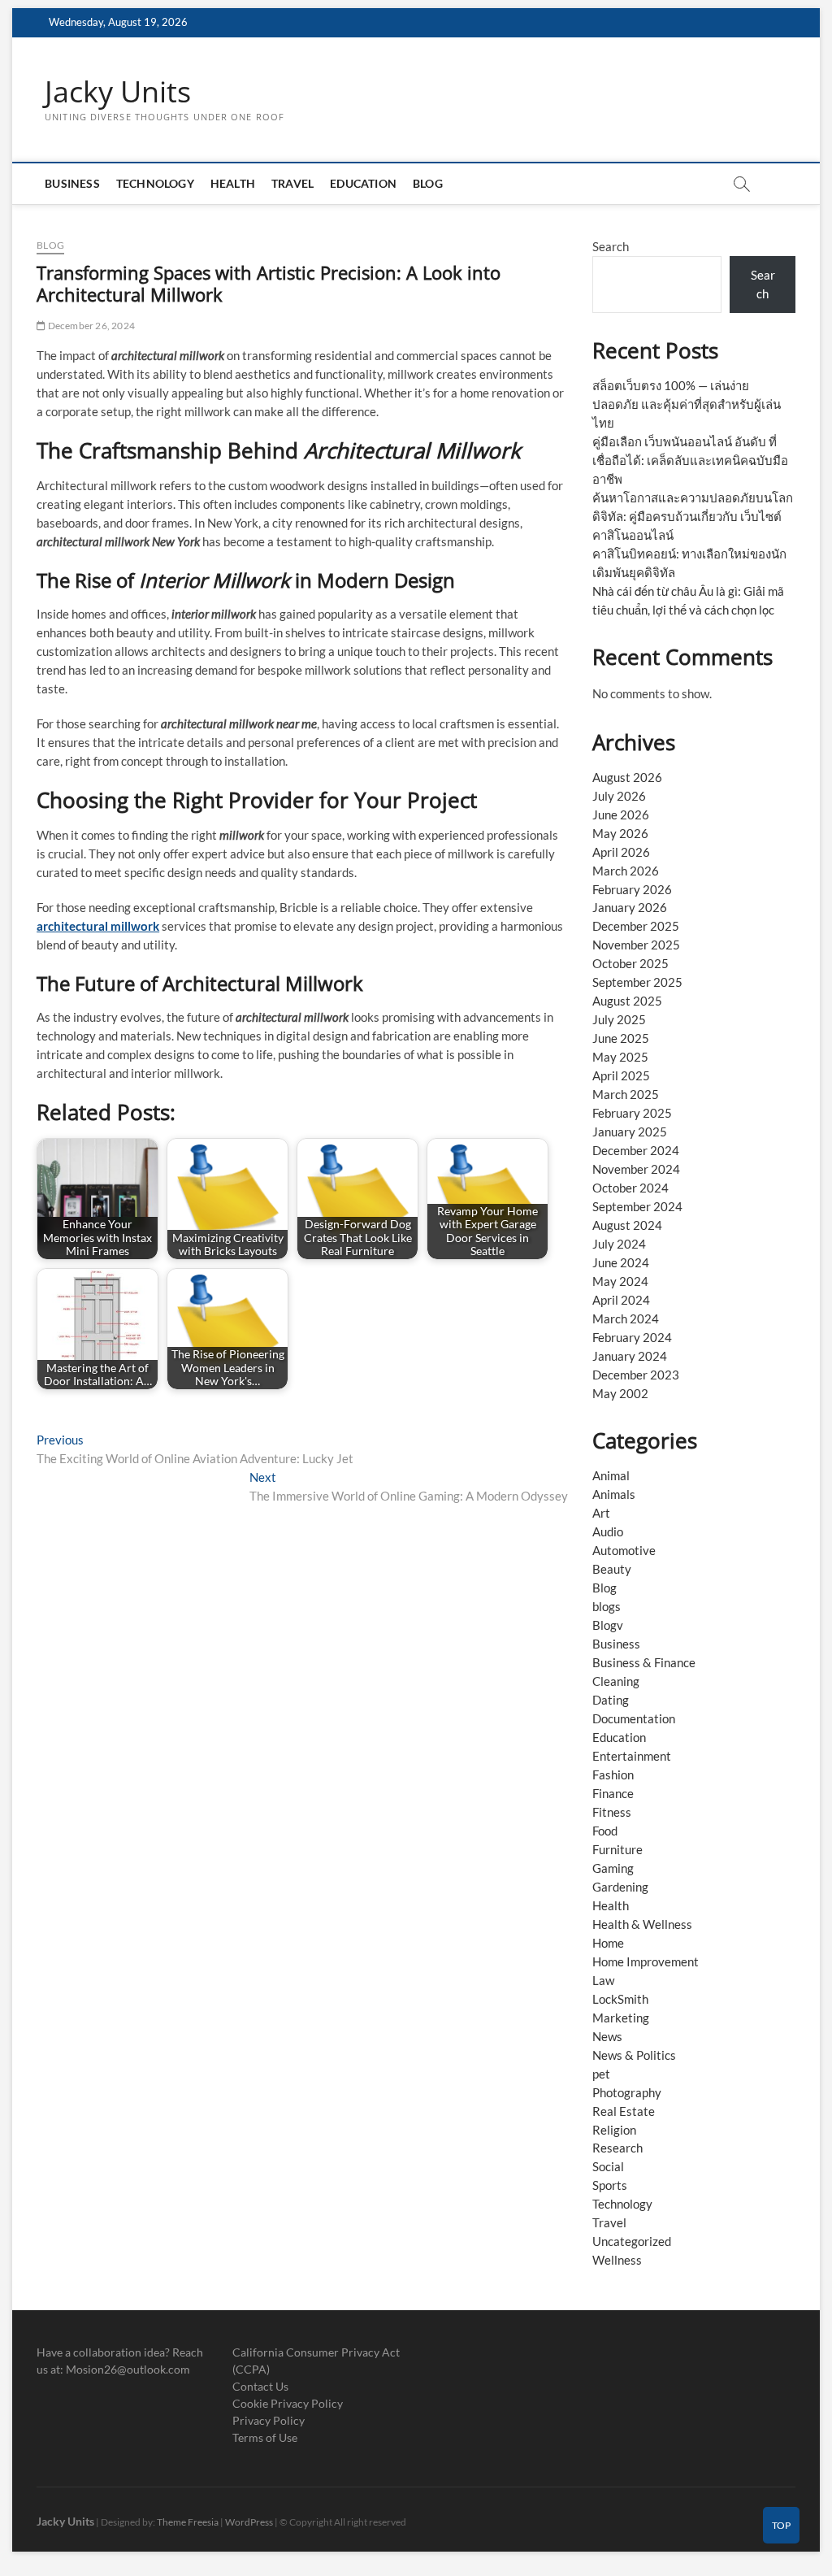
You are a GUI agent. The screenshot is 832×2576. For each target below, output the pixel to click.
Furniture (617, 1849)
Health (233, 183)
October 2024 (630, 1188)
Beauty (612, 1569)
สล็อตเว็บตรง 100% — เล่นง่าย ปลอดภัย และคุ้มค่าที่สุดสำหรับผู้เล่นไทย (687, 404)
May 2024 (620, 1281)
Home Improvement (646, 1961)
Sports (610, 2185)
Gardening (620, 1887)
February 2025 (632, 1113)
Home (608, 1943)
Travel (292, 183)
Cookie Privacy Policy (288, 2403)
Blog (428, 183)
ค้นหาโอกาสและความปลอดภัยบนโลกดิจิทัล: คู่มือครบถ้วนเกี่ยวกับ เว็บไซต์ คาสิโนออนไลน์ (693, 516)
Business (72, 183)
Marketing (621, 2018)
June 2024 (621, 1262)
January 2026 (630, 907)
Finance (613, 1793)
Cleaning (616, 1681)
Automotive (624, 1550)
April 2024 (621, 1300)
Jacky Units (118, 92)
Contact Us (260, 2386)
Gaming (613, 1868)
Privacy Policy (269, 2420)
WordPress (249, 2522)
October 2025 (630, 963)
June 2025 (621, 1038)
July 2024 (619, 1244)
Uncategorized (632, 2241)
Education (363, 183)
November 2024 (636, 1169)
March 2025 (626, 1094)
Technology (155, 183)
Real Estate (624, 2111)
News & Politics (634, 2055)
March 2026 (626, 871)
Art (601, 1513)
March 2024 (626, 1318)
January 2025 (630, 1132)
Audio (608, 1531)
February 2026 (632, 889)
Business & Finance (644, 1662)
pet (601, 2074)
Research (617, 2148)
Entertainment (632, 1756)
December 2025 (636, 926)
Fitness (612, 1812)
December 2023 (636, 1375)
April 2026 (621, 852)
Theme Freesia (188, 2522)
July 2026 (619, 796)
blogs (607, 1606)
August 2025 (627, 1001)
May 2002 (620, 1393)
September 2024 (637, 1206)
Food (605, 1831)
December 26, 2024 (90, 326)
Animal (611, 1475)
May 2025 (620, 1057)
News (607, 2036)
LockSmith (620, 1999)
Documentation (634, 1718)
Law (603, 1980)
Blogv (608, 1625)
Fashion (613, 1775)
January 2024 (630, 1356)
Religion (614, 2130)
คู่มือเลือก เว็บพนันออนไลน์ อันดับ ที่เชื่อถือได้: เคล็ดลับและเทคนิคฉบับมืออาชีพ (690, 460)
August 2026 (627, 777)
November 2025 (636, 945)
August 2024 (627, 1225)
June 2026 (621, 815)
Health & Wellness (642, 1924)
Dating (611, 1700)
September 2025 (637, 982)
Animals (614, 1494)
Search (611, 246)
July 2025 (619, 1019)
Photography (627, 2092)
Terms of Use (265, 2437)
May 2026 (620, 833)
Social (608, 2166)
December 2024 (636, 1150)
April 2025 (621, 1075)
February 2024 (632, 1337)
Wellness (617, 2260)
